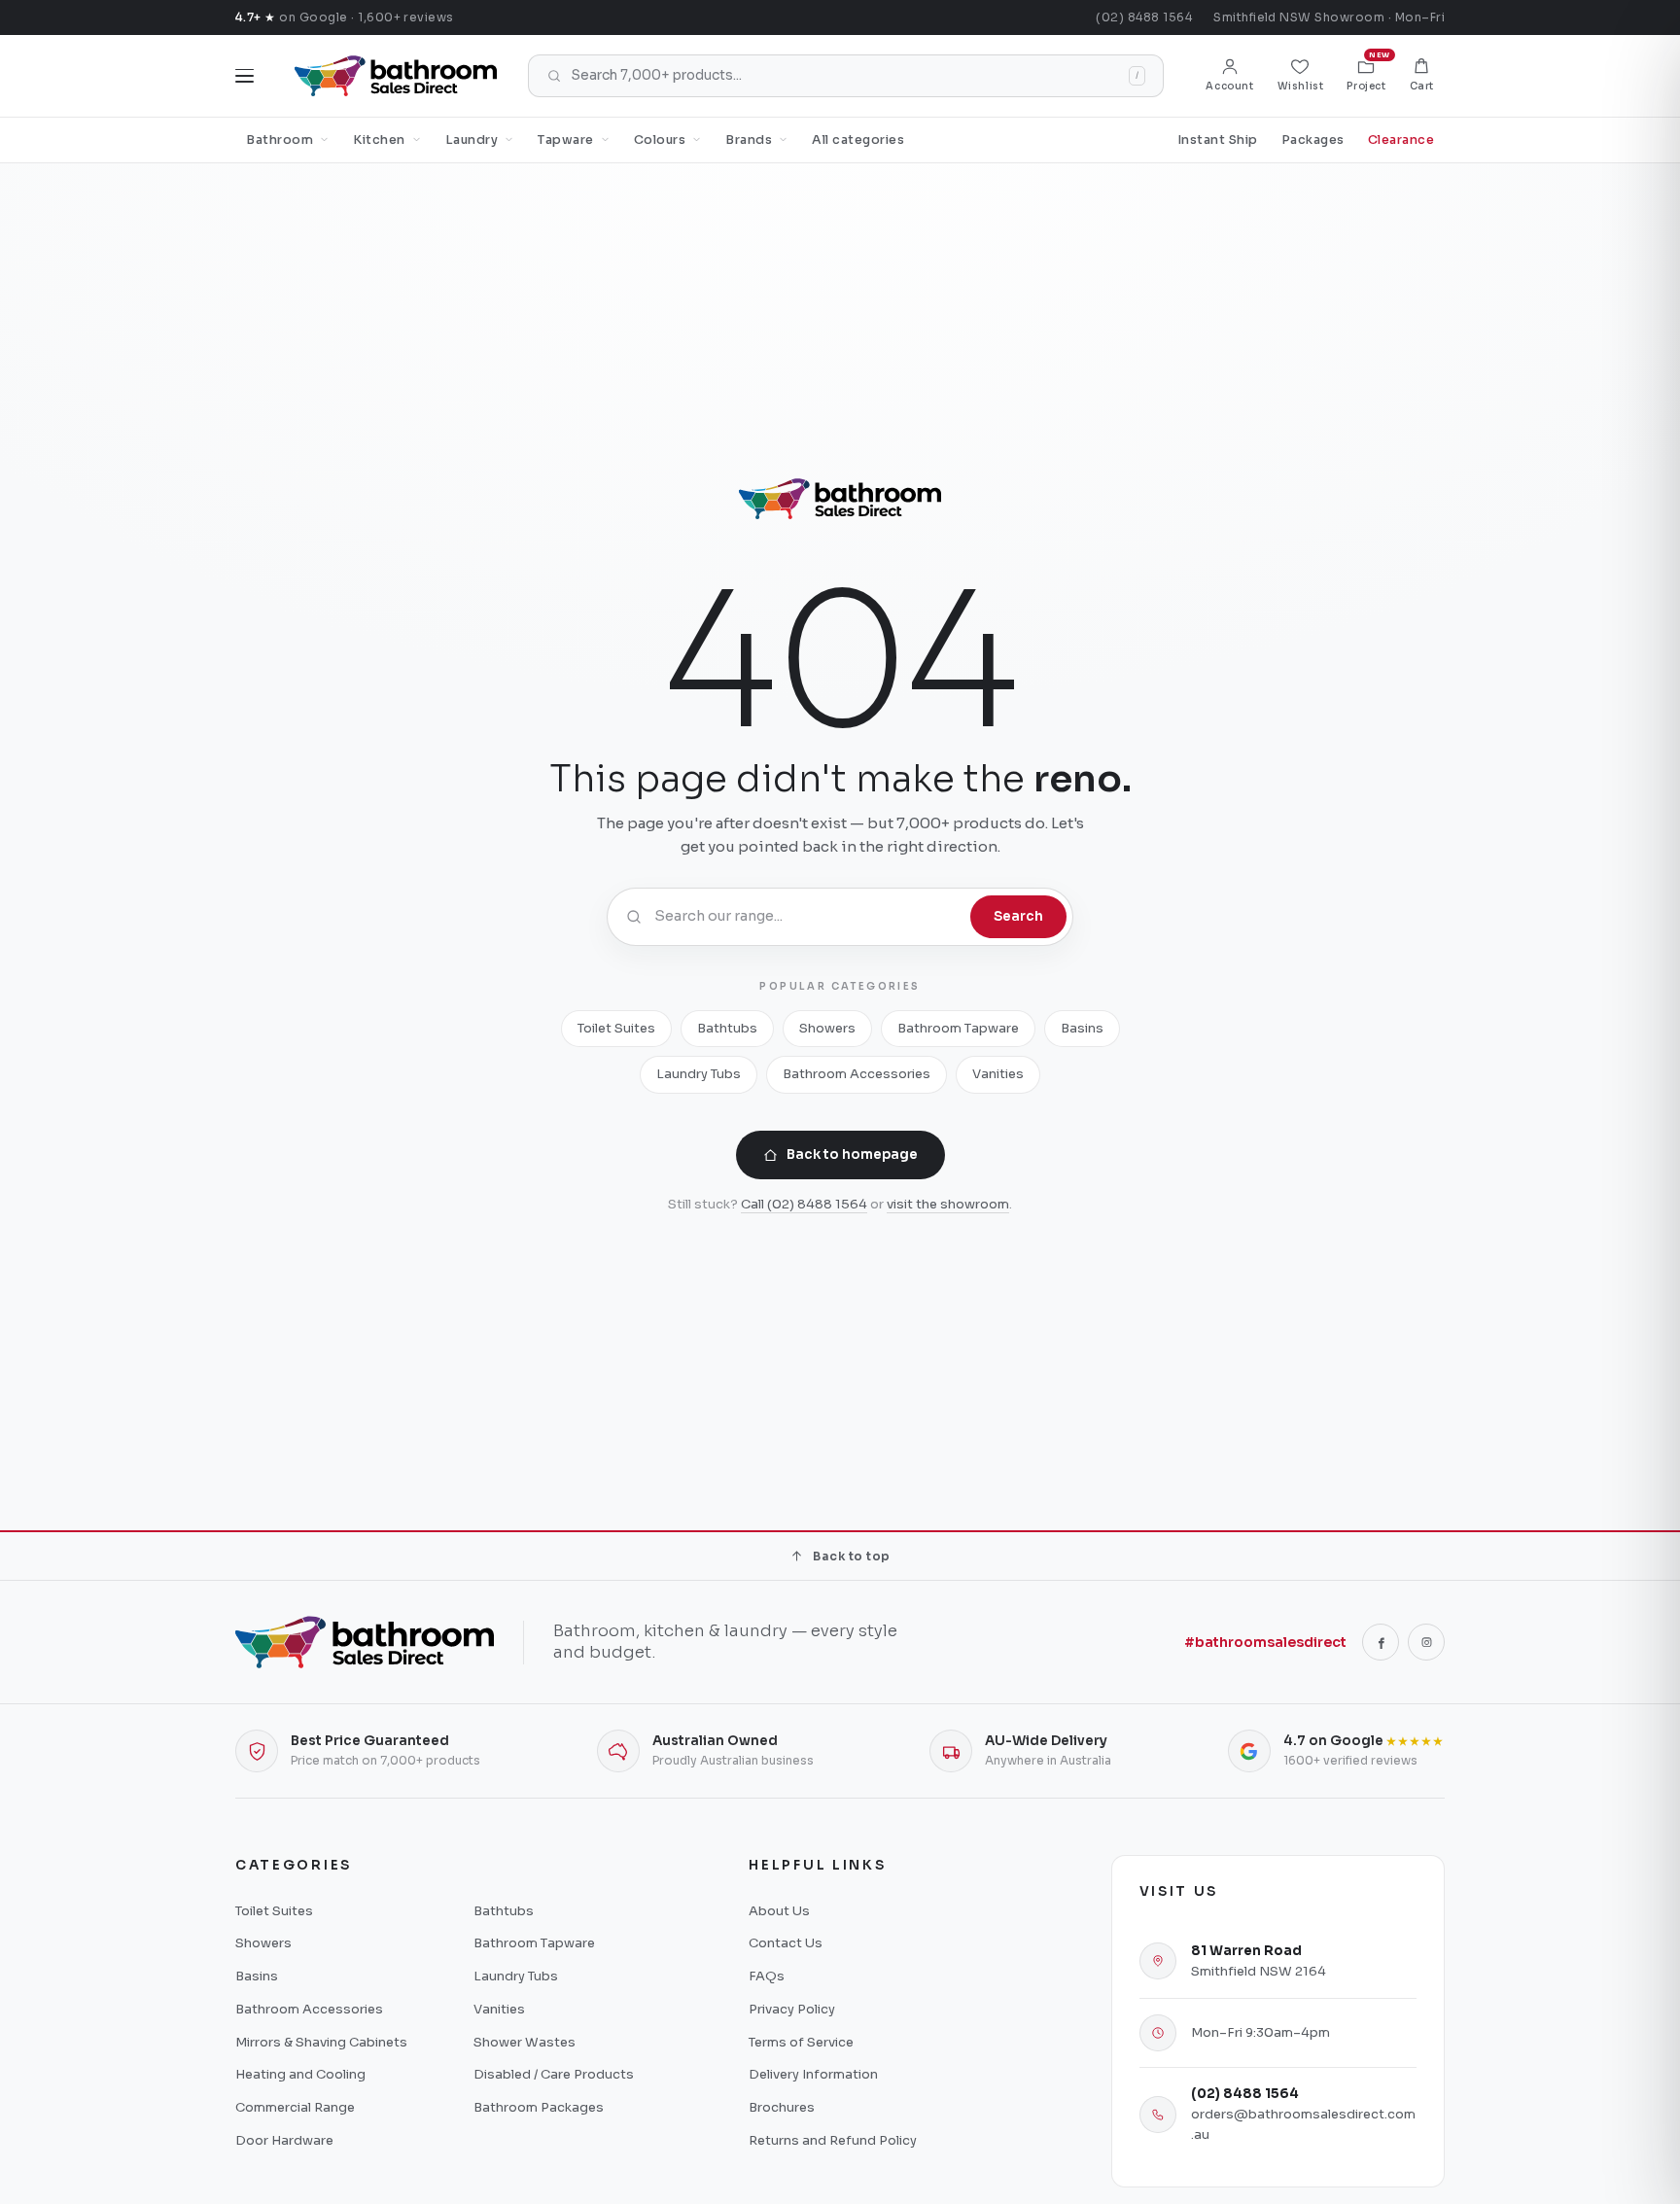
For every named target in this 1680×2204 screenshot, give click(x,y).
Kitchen (379, 140)
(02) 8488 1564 (1144, 17)
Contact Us (786, 1943)
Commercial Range (295, 2107)
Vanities (998, 1074)
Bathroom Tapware (958, 1028)
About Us (779, 1911)
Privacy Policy (792, 2009)
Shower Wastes (525, 2042)
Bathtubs (727, 1028)
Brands (749, 140)
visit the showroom (948, 1204)
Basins (1082, 1028)
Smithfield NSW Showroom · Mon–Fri (1329, 17)
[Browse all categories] (245, 76)
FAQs (767, 1976)
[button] (1422, 76)
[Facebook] (1381, 1642)
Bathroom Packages (539, 2107)
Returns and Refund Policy (833, 2140)
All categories (858, 140)
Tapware (566, 140)
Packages (1313, 140)
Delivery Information (813, 2074)
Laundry (472, 140)
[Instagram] (1426, 1642)
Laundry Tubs (699, 1074)
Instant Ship (1218, 140)
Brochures (782, 2107)
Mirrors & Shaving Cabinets (321, 2042)
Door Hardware (284, 2140)
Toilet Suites (616, 1028)
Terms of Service (801, 2042)
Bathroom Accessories (857, 1074)
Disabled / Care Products (554, 2074)
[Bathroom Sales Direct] (396, 76)
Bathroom (280, 140)
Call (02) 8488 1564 (804, 1204)
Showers (827, 1028)
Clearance (1401, 140)
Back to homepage (852, 1154)
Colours (660, 140)
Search (1018, 916)
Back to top (851, 1556)
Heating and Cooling (300, 2074)
